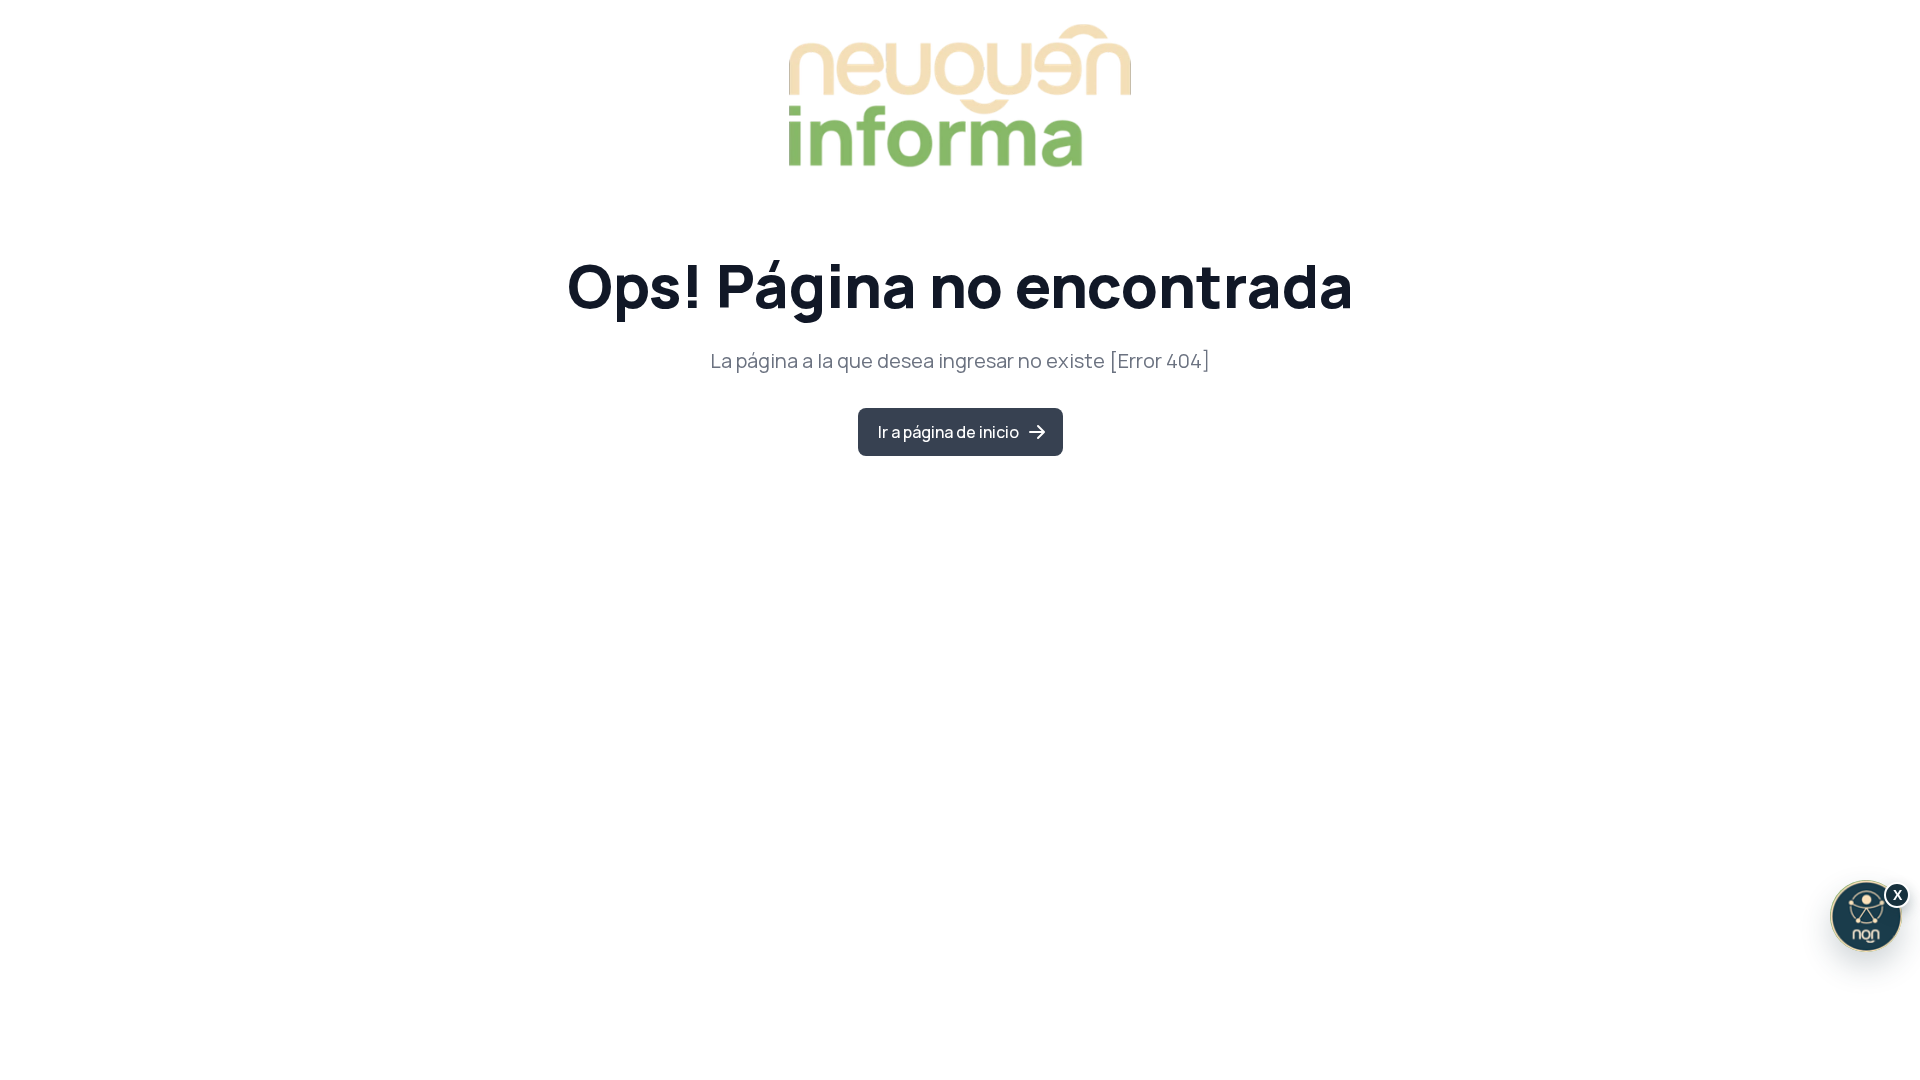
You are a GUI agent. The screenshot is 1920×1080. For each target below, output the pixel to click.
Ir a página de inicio (948, 432)
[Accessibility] (1866, 916)
